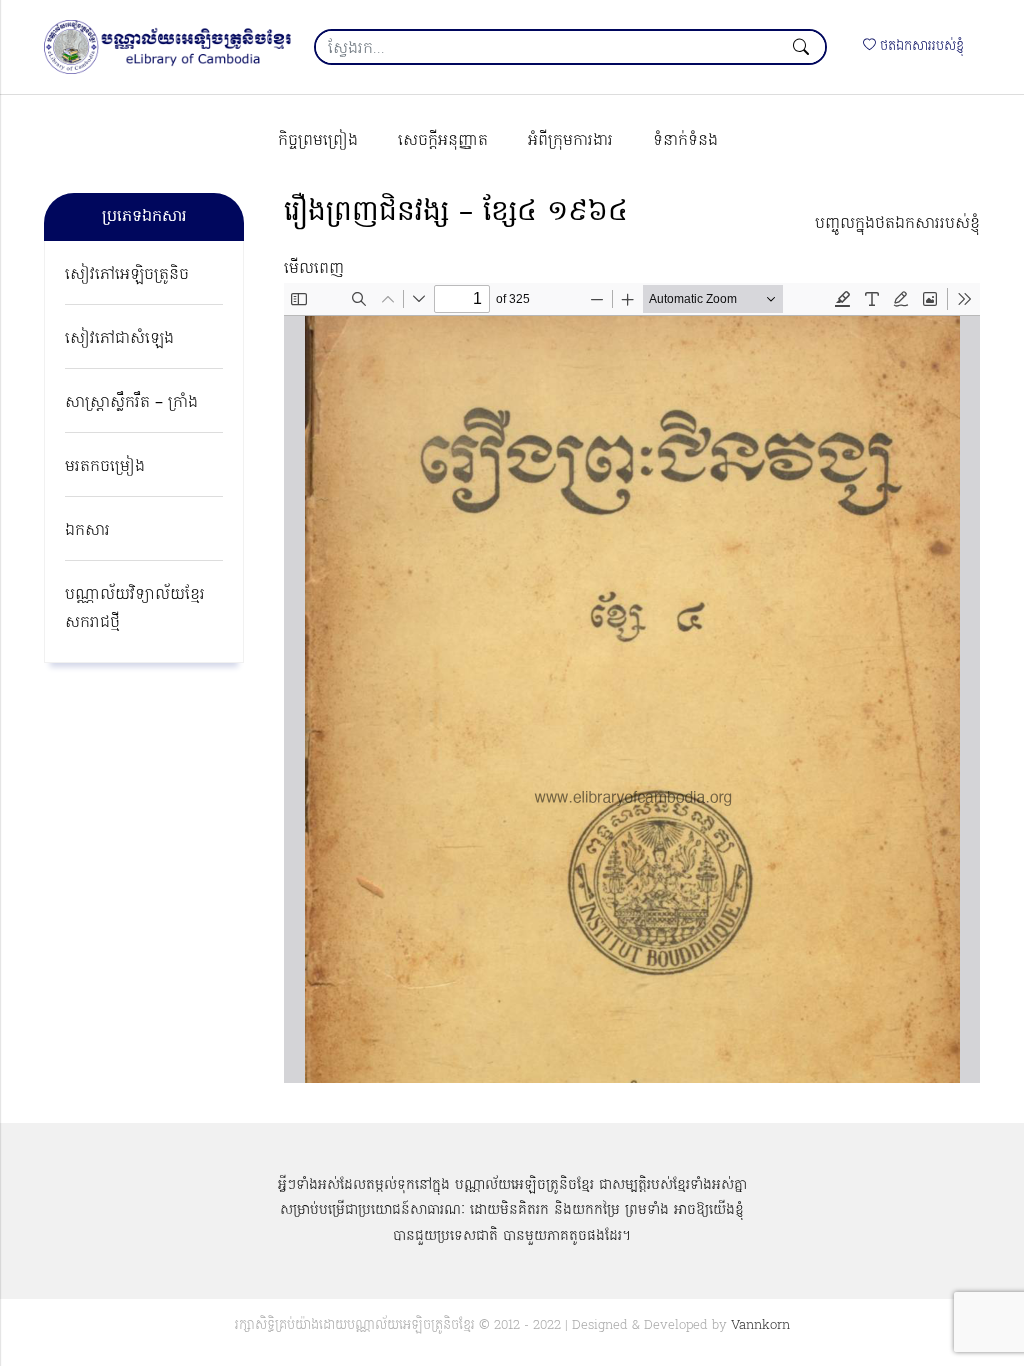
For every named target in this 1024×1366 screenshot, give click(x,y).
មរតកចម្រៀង (105, 467)
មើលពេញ (314, 269)
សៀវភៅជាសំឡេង (119, 339)
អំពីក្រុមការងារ (570, 141)
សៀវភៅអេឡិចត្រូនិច (127, 275)
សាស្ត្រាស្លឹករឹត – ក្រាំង (131, 403)
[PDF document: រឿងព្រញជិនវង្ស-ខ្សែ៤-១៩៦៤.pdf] (632, 683)
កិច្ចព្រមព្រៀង (318, 141)
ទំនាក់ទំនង (685, 141)
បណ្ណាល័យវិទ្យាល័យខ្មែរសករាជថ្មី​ (135, 609)
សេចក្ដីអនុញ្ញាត (443, 141)
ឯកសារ (87, 531)
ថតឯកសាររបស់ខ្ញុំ (920, 46)
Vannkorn (760, 1325)
